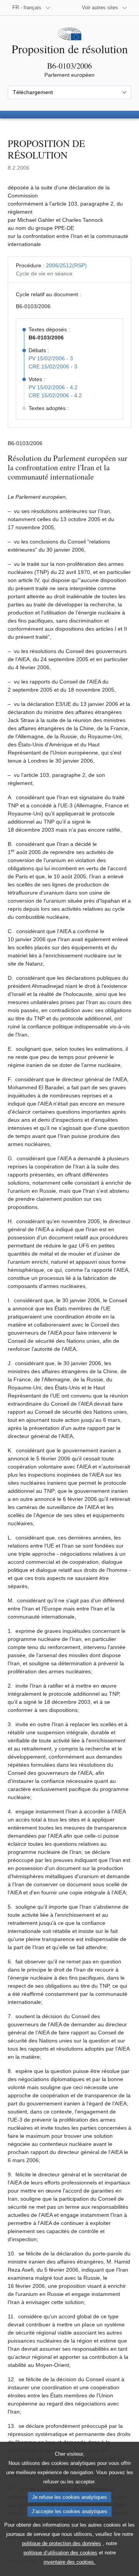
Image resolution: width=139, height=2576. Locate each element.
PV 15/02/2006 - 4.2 (53, 387)
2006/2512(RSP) (66, 265)
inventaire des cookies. (69, 2562)
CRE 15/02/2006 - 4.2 (55, 395)
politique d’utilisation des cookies (60, 2553)
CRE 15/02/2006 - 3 (53, 366)
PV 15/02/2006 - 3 (51, 358)
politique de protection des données (62, 2543)
